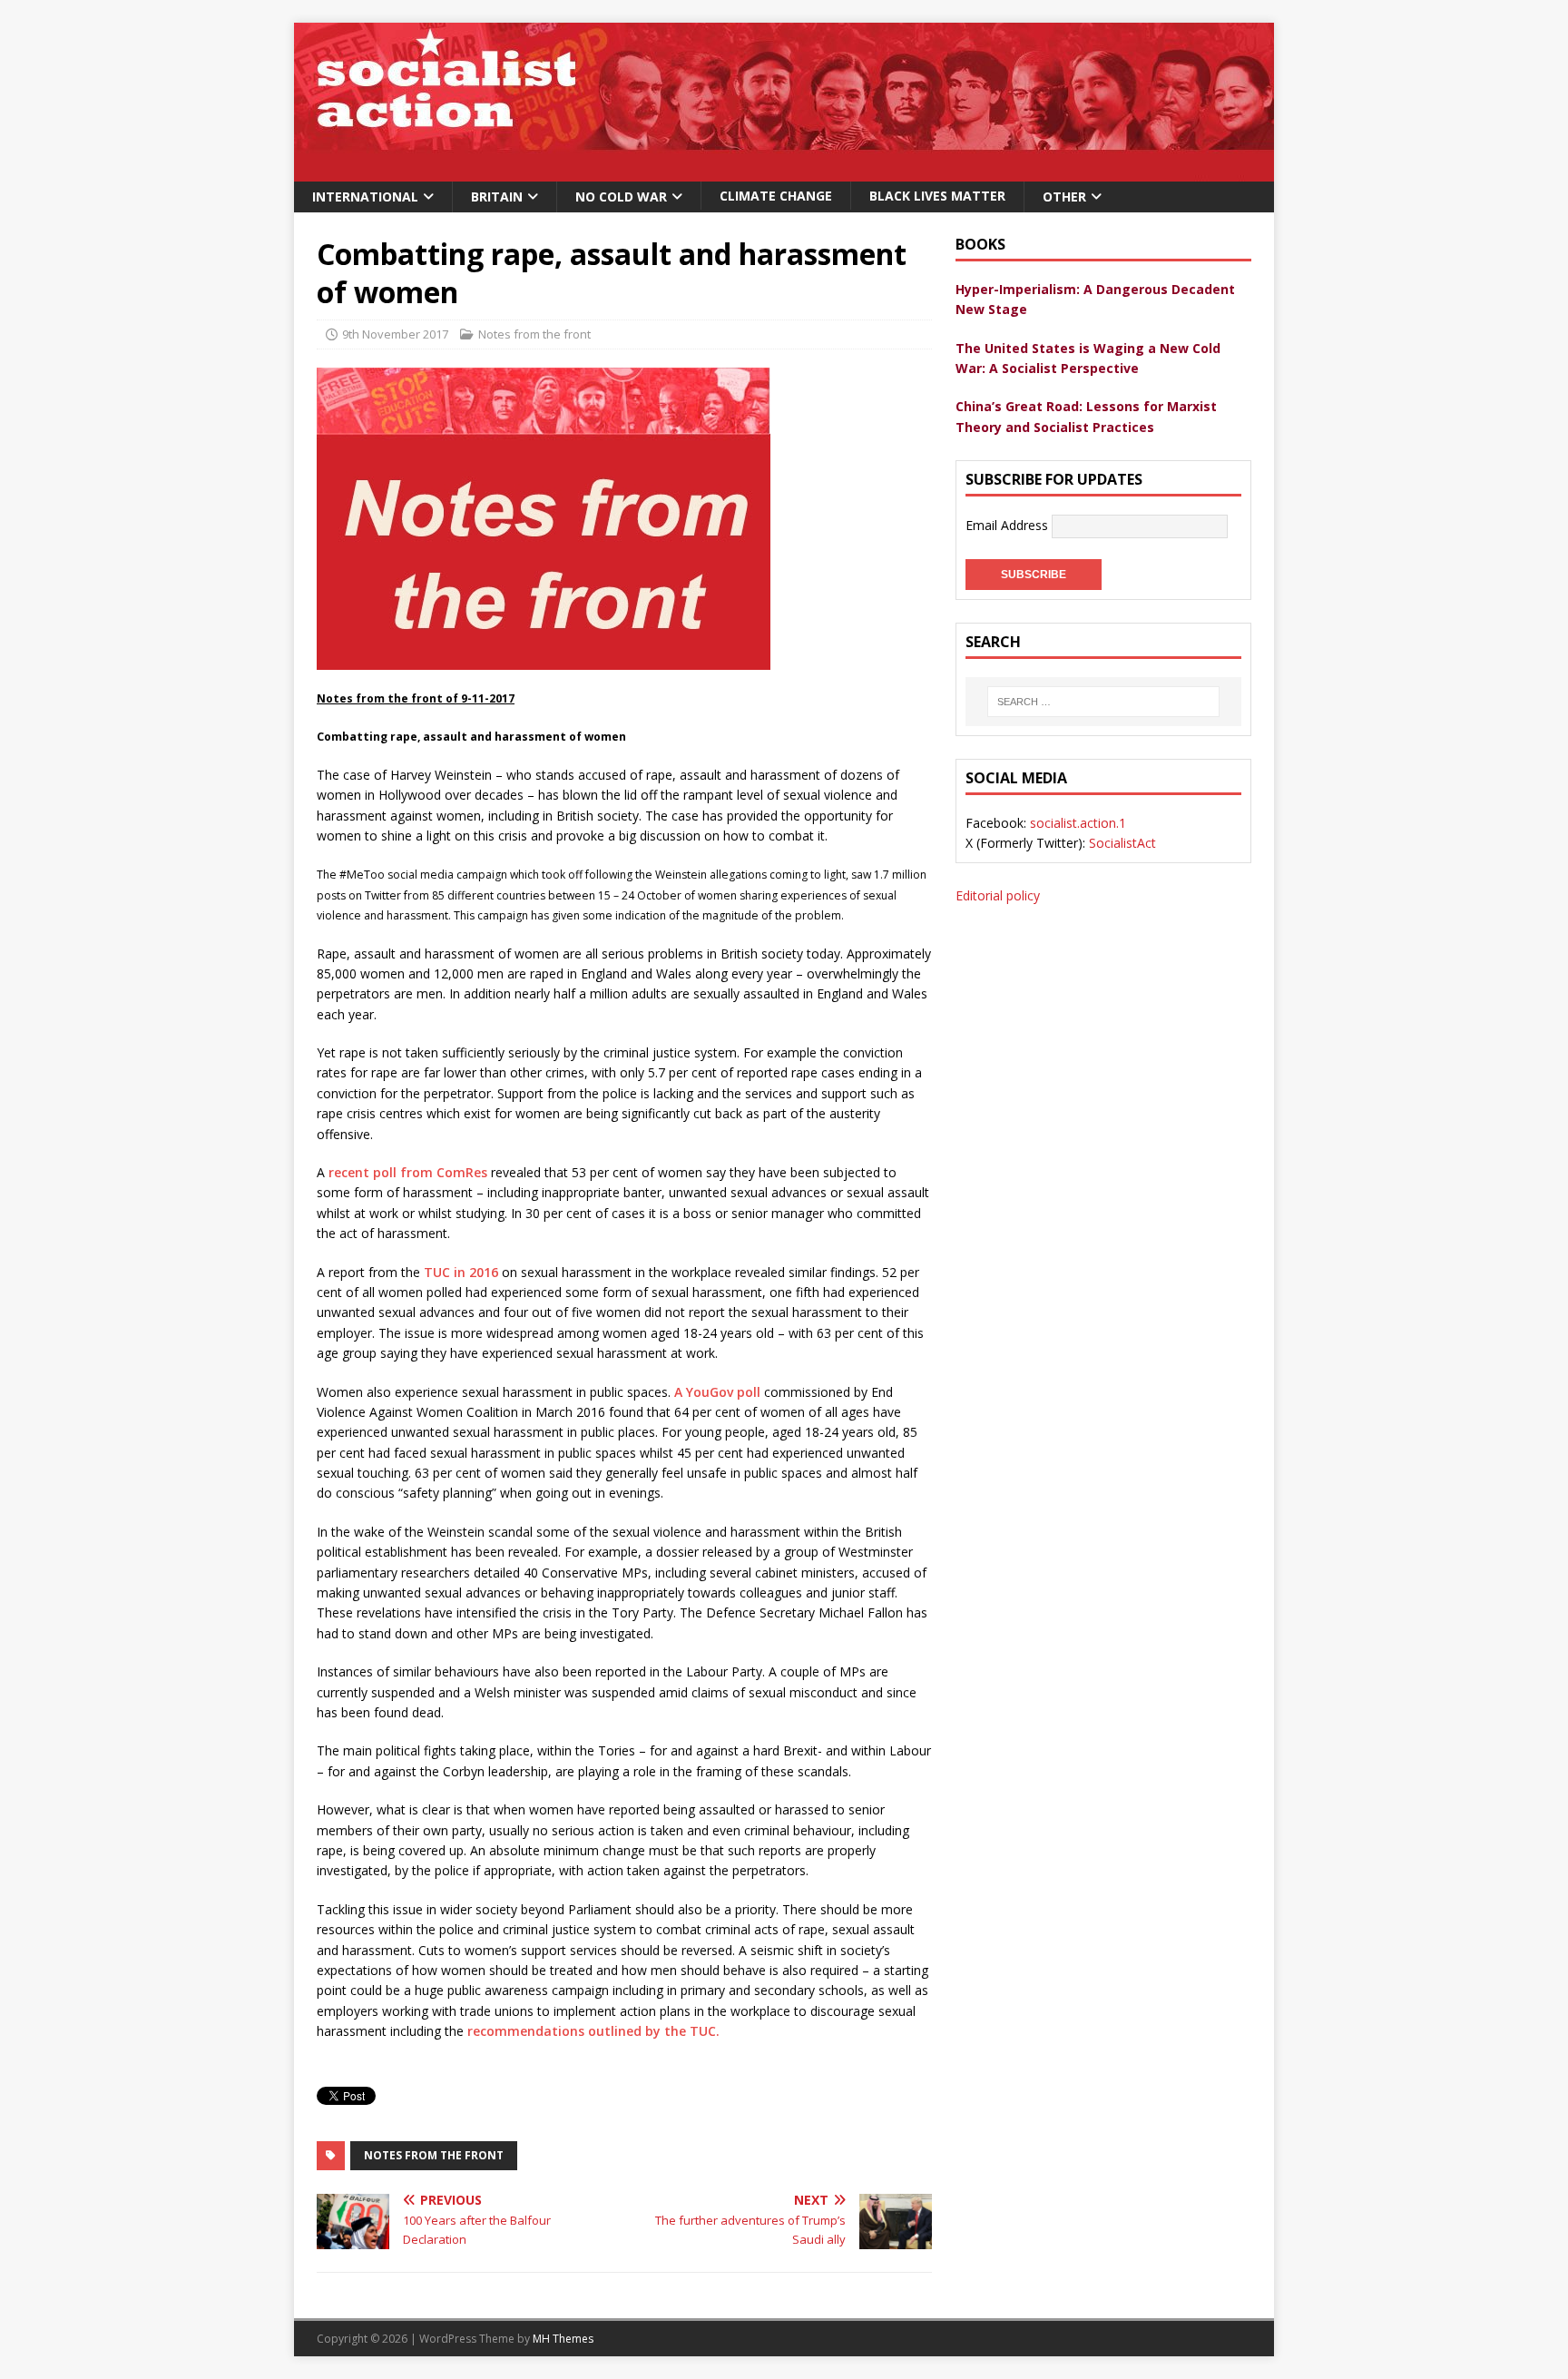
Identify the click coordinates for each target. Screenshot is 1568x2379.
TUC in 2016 (461, 1272)
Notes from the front (534, 334)
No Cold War (621, 197)
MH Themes (563, 2339)
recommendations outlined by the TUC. (593, 2031)
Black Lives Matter (937, 196)
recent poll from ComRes (408, 1172)
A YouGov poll (717, 1392)
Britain (497, 197)
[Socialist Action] (784, 171)
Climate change (776, 196)
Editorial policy (998, 895)
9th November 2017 (395, 334)
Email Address (1009, 525)
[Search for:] (1103, 702)
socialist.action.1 (1078, 823)
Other (1064, 197)
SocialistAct (1122, 843)
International (365, 197)
